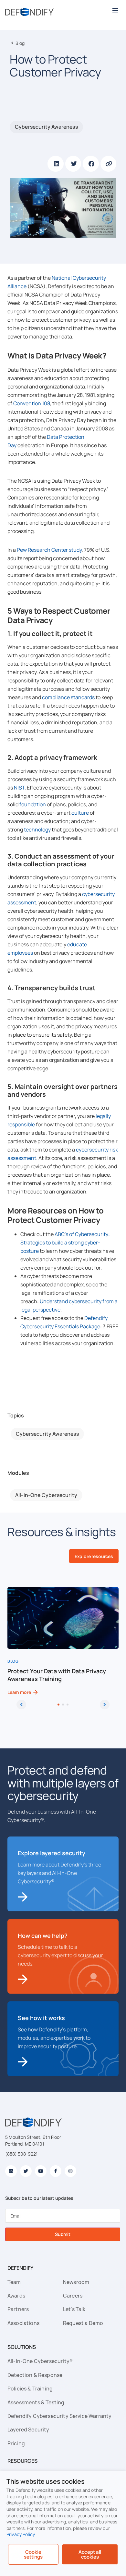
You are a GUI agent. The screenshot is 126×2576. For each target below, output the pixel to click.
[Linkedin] (11, 2171)
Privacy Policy (21, 2534)
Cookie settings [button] (33, 2554)
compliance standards (68, 697)
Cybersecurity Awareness (46, 127)
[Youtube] (41, 2171)
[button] (115, 10)
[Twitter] (26, 2171)
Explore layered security (52, 1853)
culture (80, 813)
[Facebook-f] (56, 2171)
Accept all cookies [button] (90, 2554)
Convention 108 (32, 403)
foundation (33, 804)
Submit (63, 2234)
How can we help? (43, 1936)
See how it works (41, 2018)
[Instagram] (70, 2171)
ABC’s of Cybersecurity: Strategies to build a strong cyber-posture (65, 1243)
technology (37, 830)
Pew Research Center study (49, 550)
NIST (19, 788)
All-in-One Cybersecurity (46, 1495)
